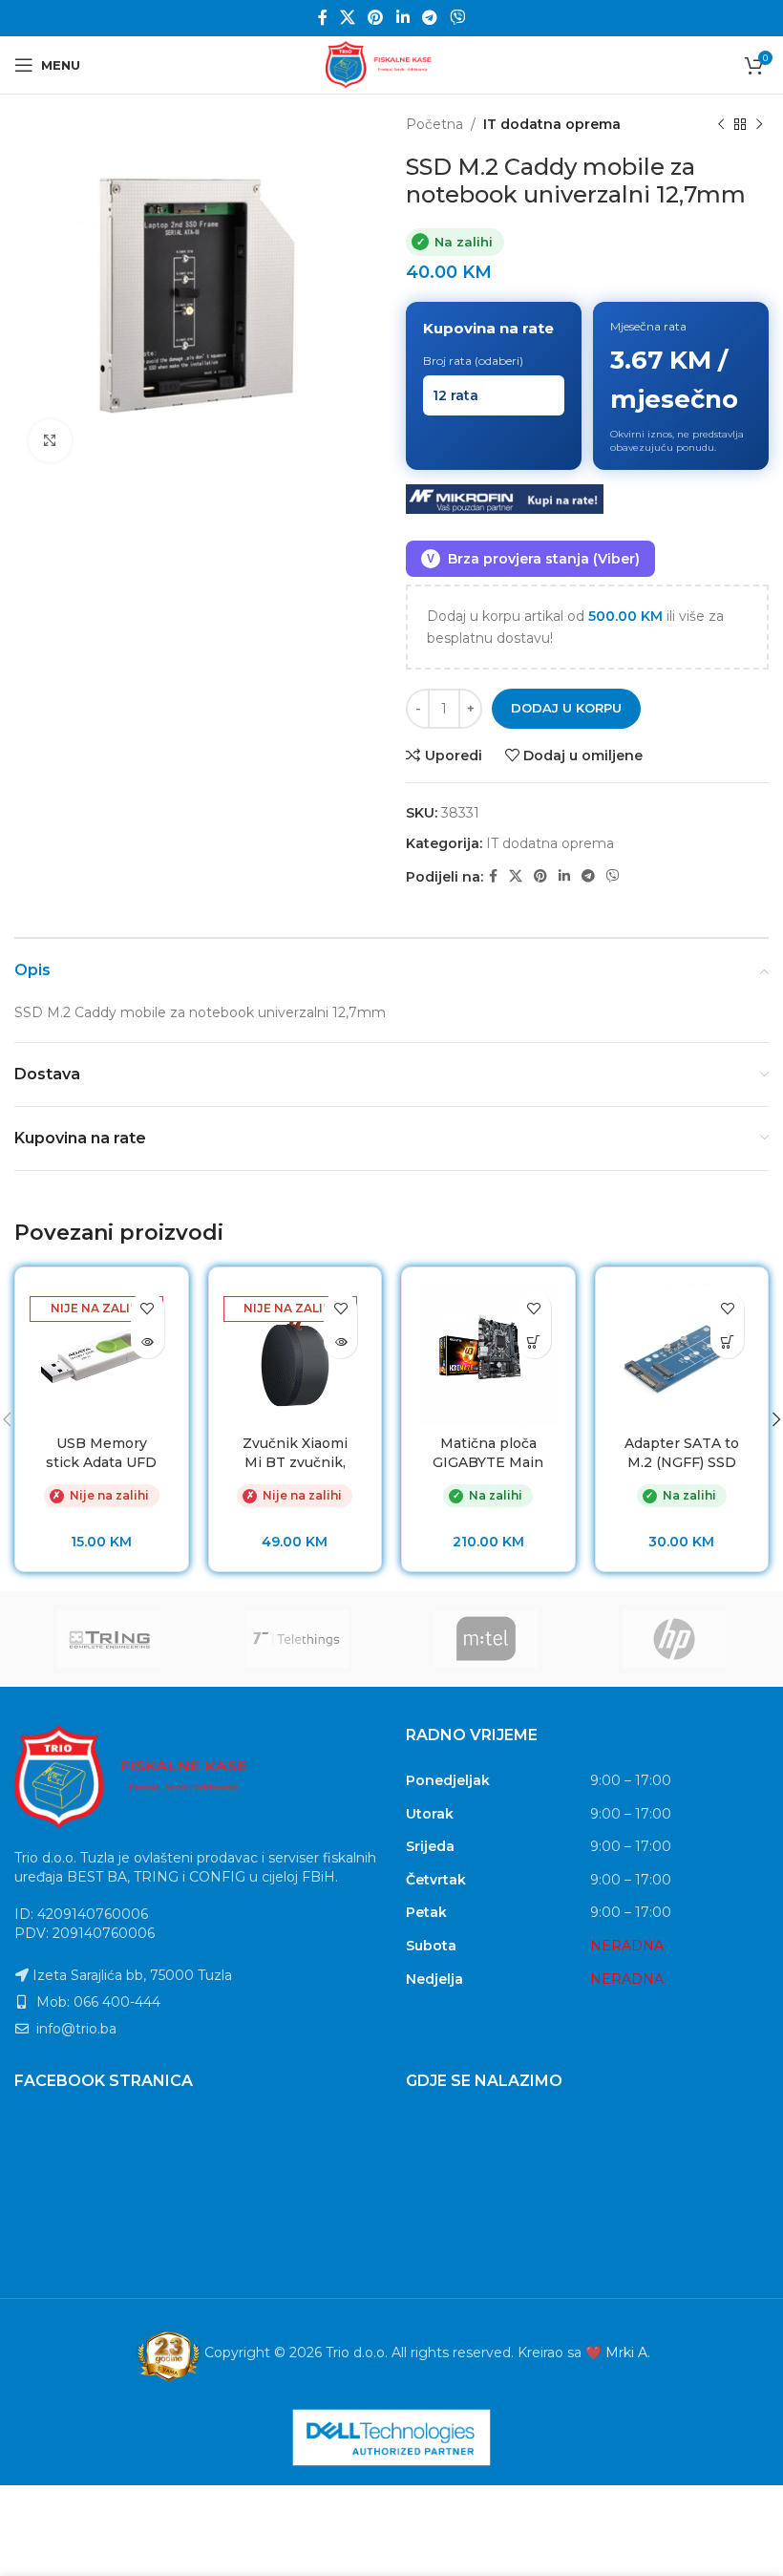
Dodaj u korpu (566, 708)
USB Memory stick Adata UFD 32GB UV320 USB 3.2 (101, 1471)
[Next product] (759, 124)
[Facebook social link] (322, 18)
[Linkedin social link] (402, 18)
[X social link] (347, 18)
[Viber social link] (458, 18)
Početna (434, 124)
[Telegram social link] (429, 18)
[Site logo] (391, 64)
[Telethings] (298, 1639)
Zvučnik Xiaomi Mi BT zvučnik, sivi (295, 1462)
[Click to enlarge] (50, 441)
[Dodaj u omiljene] (148, 1308)
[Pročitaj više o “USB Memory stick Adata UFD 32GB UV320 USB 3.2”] (148, 1341)
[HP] (675, 1639)
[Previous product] (721, 124)
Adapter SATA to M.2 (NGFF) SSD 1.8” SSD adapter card (682, 1471)
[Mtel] (486, 1639)
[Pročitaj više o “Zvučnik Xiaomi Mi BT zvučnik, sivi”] (340, 1341)
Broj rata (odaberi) (473, 361)
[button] (534, 1341)
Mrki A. (628, 2352)
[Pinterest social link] (376, 18)
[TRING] (109, 1639)
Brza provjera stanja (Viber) (533, 559)
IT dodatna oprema (552, 124)
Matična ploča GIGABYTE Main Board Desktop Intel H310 (488, 1471)
